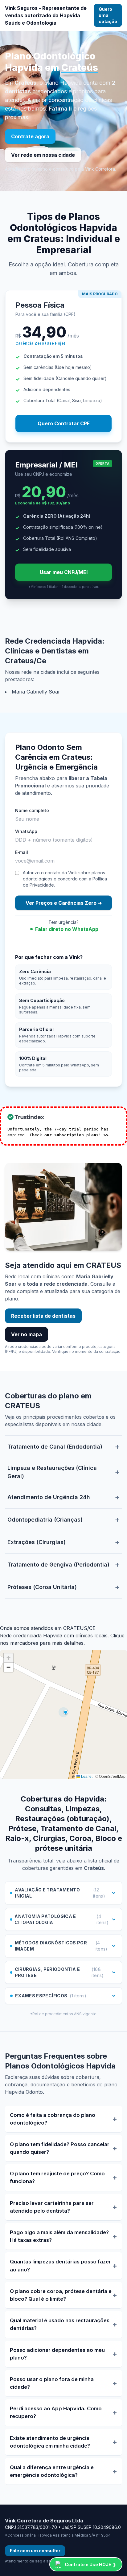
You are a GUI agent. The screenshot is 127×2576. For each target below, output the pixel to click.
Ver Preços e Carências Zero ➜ (64, 903)
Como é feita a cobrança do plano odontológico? (53, 2119)
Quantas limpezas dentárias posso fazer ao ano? (60, 2265)
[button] (8, 1658)
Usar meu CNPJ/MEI (64, 572)
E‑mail (22, 852)
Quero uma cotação (108, 15)
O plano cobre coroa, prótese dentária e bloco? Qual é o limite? (61, 2295)
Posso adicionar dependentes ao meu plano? (57, 2354)
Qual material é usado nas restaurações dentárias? (60, 2324)
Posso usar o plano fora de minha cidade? (52, 2383)
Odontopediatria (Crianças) (45, 1520)
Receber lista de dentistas (43, 1316)
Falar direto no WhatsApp (67, 929)
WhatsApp (26, 831)
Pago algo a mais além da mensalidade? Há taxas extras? (59, 2236)
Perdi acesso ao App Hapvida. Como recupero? (56, 2412)
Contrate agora (30, 136)
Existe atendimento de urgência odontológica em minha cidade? (50, 2442)
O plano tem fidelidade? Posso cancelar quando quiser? (60, 2148)
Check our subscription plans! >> (69, 1135)
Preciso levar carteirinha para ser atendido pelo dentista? (52, 2207)
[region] (63, 1714)
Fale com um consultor (35, 2551)
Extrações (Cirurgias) (37, 1542)
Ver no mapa (27, 1334)
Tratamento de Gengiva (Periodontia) (58, 1565)
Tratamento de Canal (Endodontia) (55, 1447)
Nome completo (32, 810)
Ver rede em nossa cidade (43, 155)
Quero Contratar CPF (64, 423)
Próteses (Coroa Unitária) (42, 1587)
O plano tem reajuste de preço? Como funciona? (57, 2177)
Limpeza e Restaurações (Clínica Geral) (52, 1472)
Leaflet (86, 1776)
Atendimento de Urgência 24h (49, 1497)
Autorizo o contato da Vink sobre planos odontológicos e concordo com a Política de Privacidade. (65, 879)
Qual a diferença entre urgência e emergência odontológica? (52, 2471)
